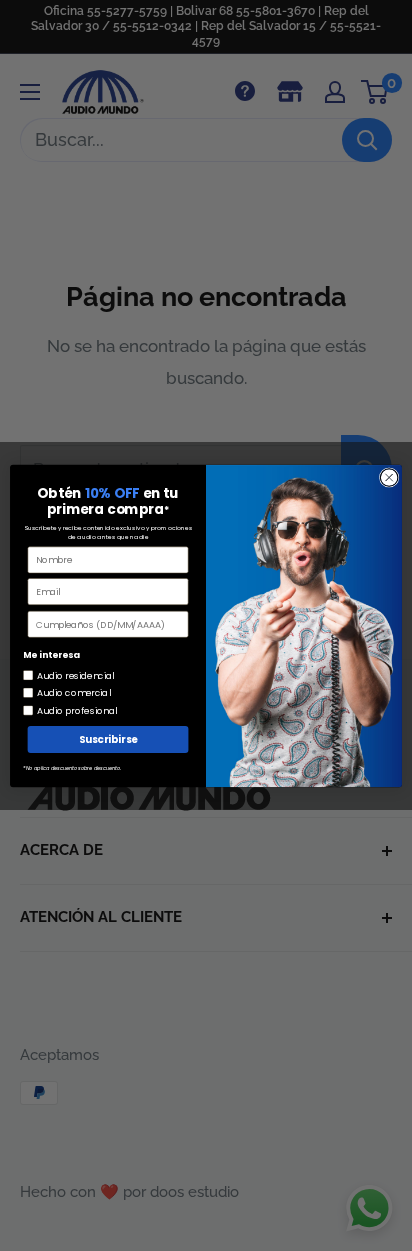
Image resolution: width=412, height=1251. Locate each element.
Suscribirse (108, 739)
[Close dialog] (389, 477)
